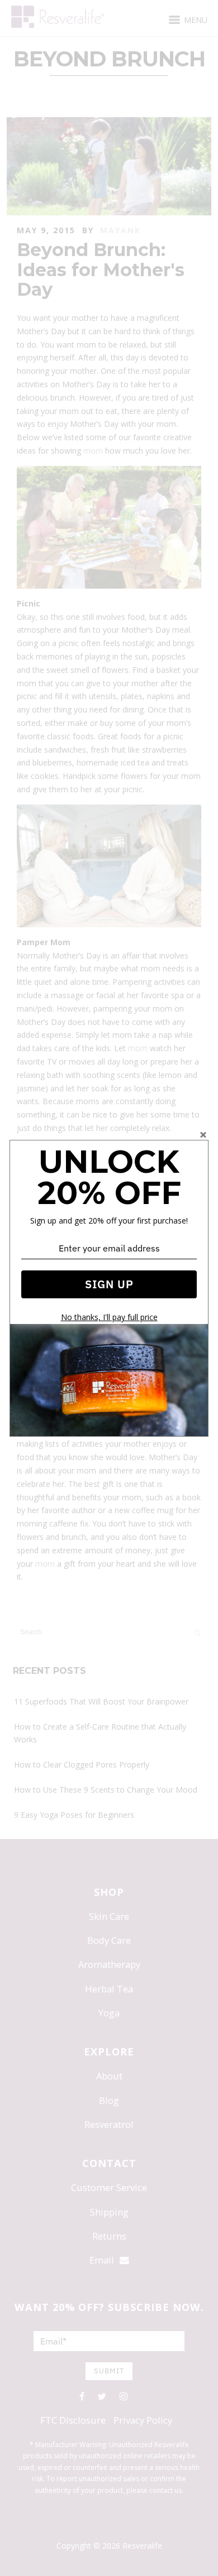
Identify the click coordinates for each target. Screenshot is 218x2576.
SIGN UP (109, 1284)
